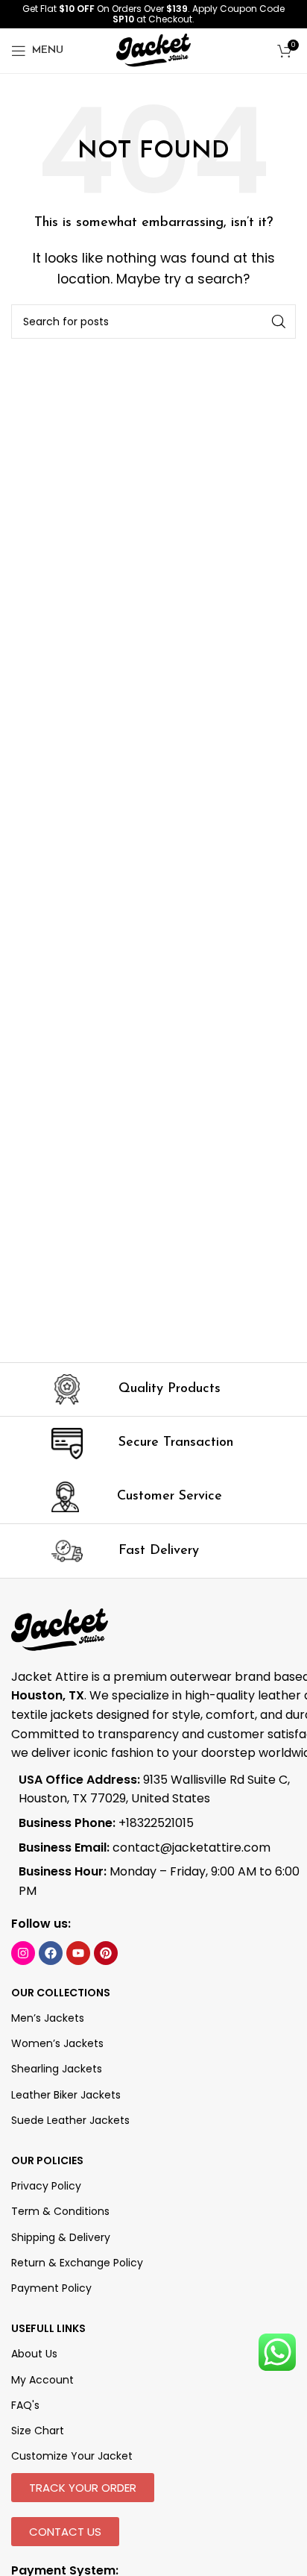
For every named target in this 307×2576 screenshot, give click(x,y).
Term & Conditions (60, 2211)
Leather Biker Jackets (66, 2095)
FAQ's (25, 2405)
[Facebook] (51, 1953)
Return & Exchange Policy (77, 2263)
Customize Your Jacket (72, 2456)
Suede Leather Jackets (70, 2120)
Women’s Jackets (57, 2043)
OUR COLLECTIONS (61, 1993)
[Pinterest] (106, 1953)
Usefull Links (48, 2328)
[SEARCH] (279, 322)
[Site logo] (153, 50)
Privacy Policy (46, 2186)
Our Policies (47, 2160)
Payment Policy (51, 2288)
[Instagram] (23, 1953)
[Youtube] (78, 1953)
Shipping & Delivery (61, 2237)
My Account (42, 2380)
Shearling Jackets (57, 2069)
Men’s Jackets (48, 2018)
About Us (34, 2354)
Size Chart (38, 2431)
